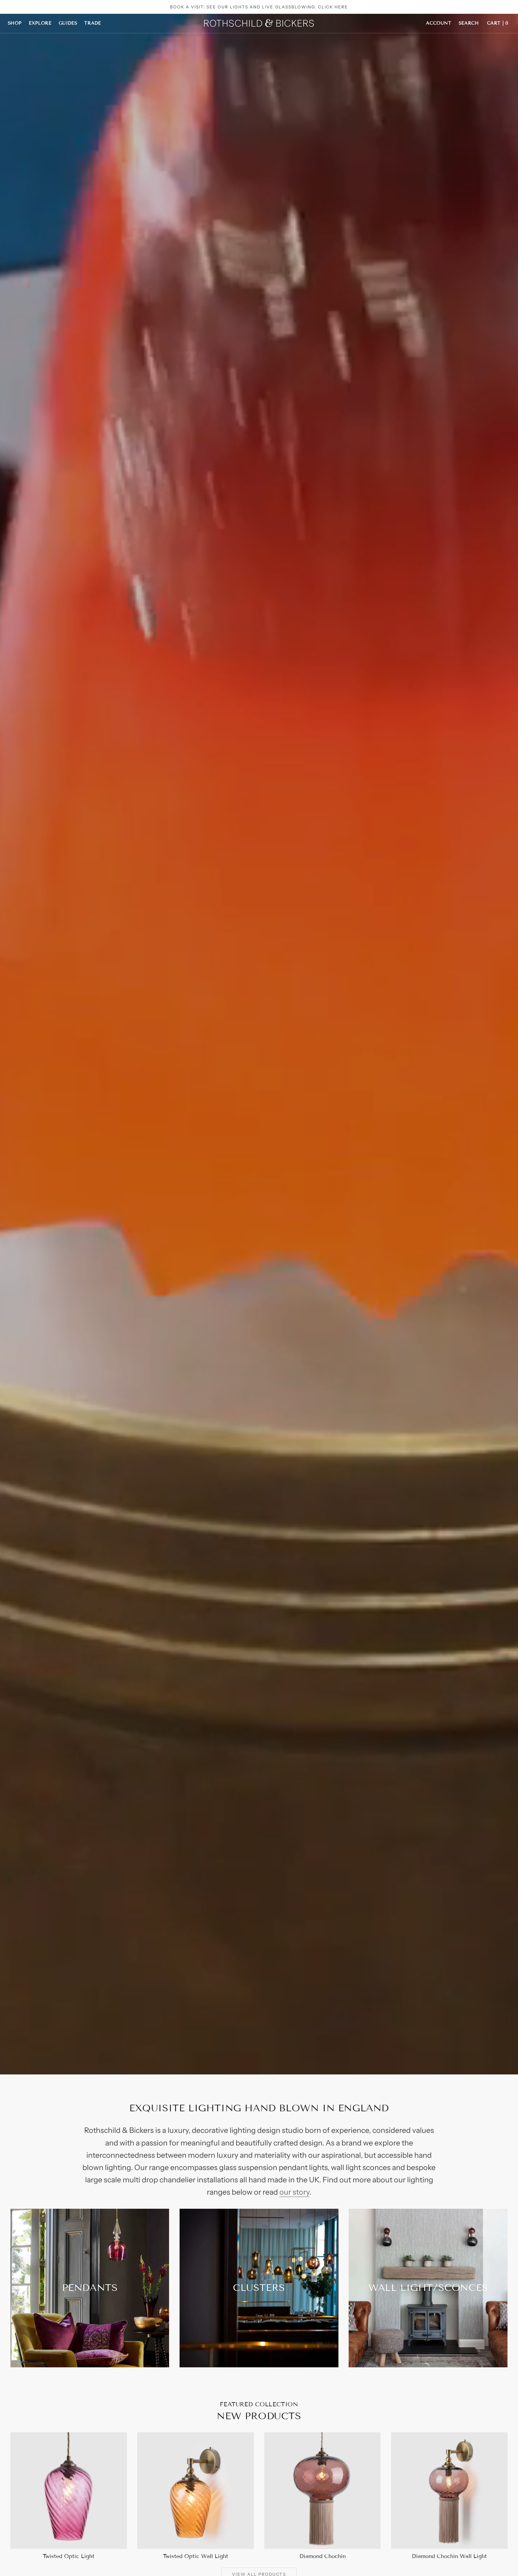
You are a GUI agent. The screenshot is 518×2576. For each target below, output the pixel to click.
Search (469, 23)
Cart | (498, 23)
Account (439, 23)
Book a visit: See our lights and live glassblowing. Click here (259, 7)
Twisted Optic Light (69, 2556)
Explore (40, 23)
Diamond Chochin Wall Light (449, 2556)
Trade (92, 23)
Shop (15, 23)
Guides (68, 23)
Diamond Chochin (323, 2556)
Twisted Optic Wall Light (196, 2556)
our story (294, 2192)
